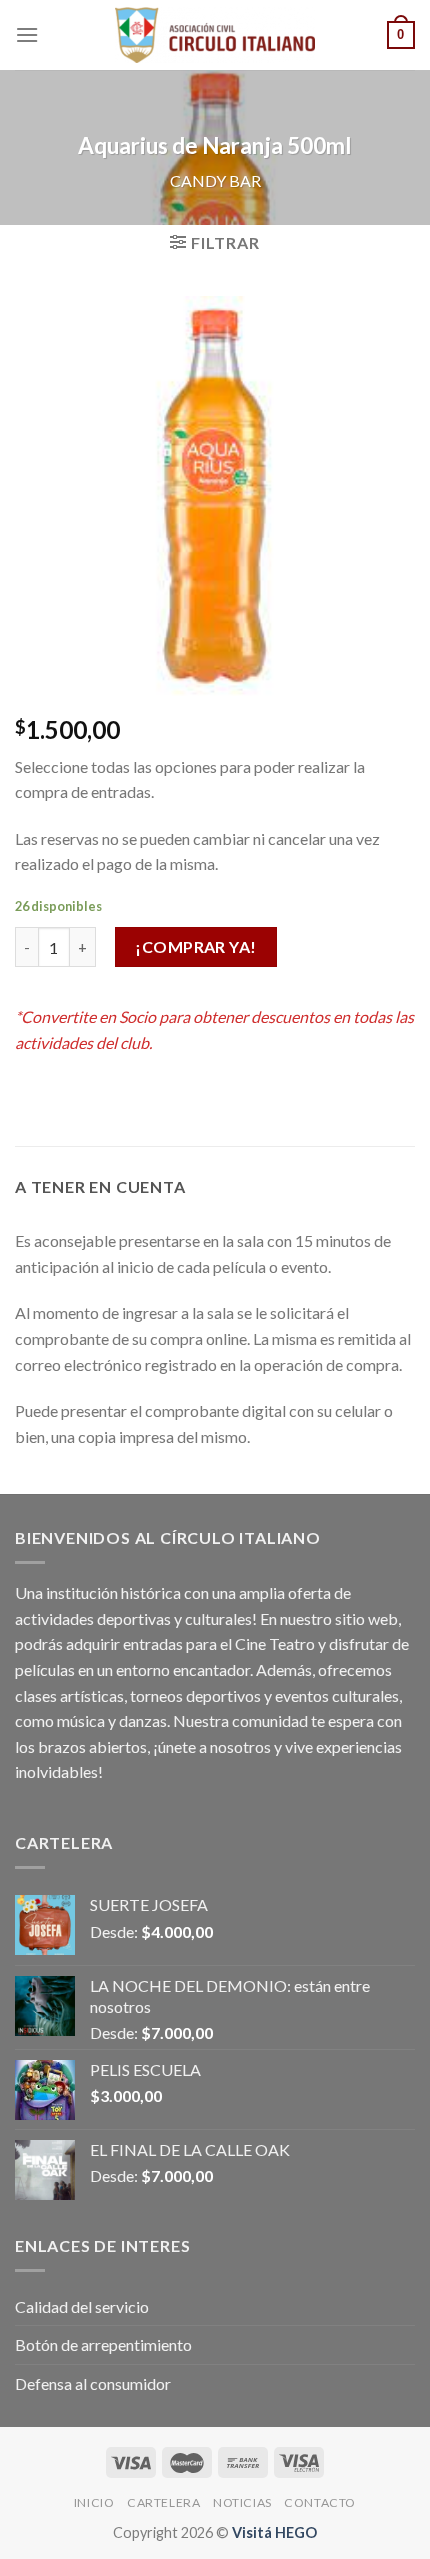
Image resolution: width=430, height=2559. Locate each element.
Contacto (320, 2502)
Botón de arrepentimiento (103, 2344)
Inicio (94, 2502)
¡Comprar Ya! (196, 946)
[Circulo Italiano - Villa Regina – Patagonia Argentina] (215, 35)
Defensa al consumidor (93, 2383)
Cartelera (164, 2502)
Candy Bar (215, 180)
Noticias (242, 2502)
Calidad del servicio (82, 2306)
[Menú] (27, 34)
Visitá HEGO (274, 2532)
